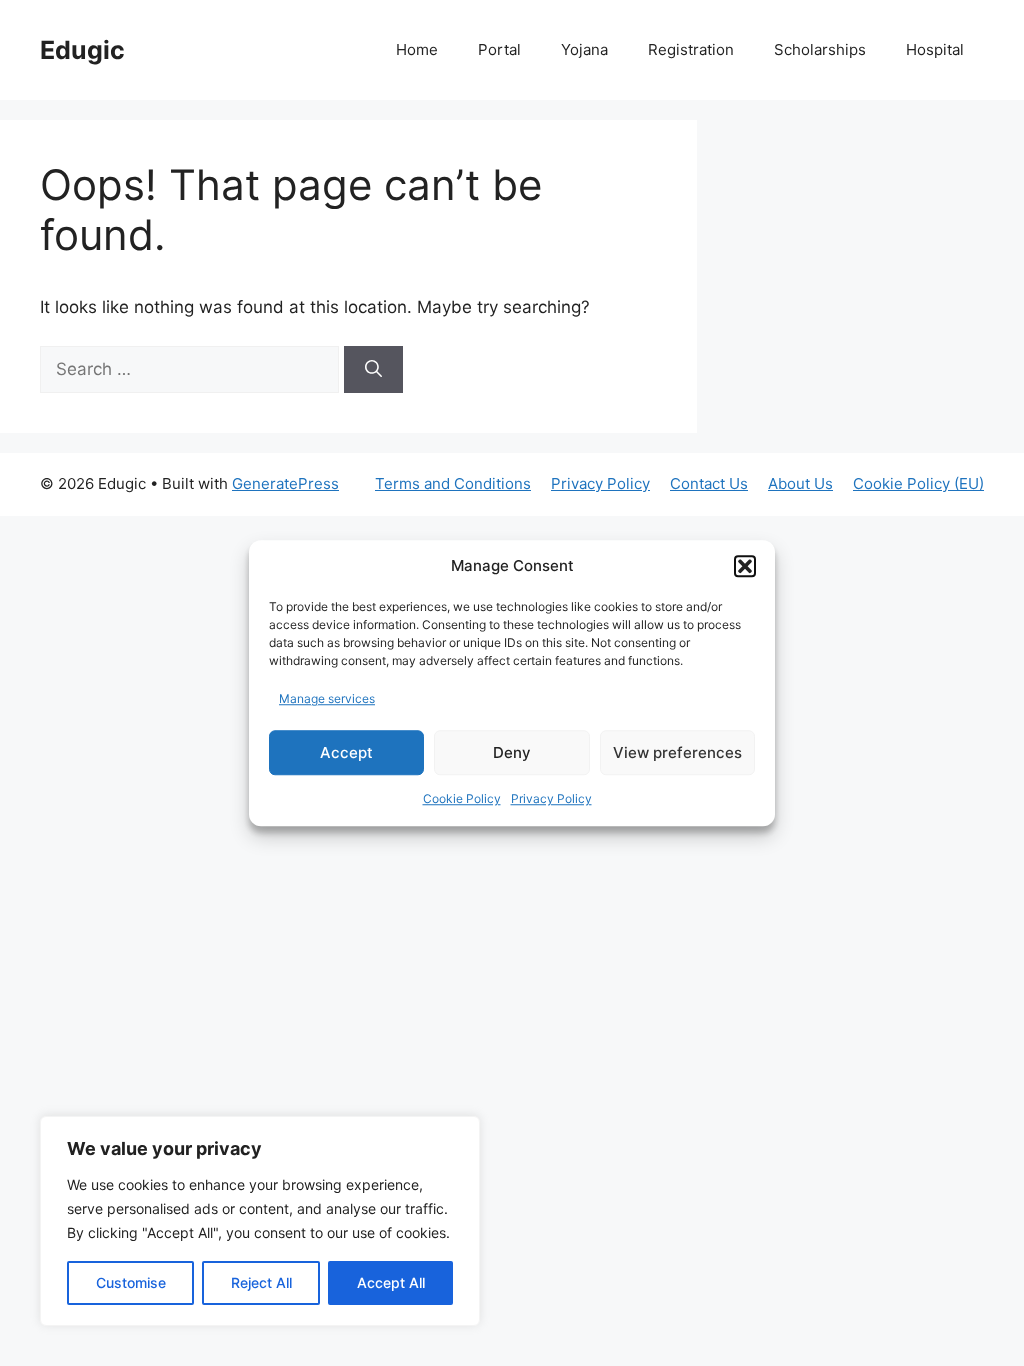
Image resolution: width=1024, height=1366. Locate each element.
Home (417, 49)
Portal (499, 49)
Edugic (82, 50)
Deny (512, 752)
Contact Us (709, 483)
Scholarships (820, 49)
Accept (346, 752)
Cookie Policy (462, 798)
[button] (745, 567)
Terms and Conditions (453, 483)
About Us (800, 483)
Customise (131, 1282)
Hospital (935, 49)
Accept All (391, 1282)
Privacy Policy (551, 798)
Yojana (584, 49)
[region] (260, 1221)
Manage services (327, 698)
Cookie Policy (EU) (918, 483)
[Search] (373, 370)
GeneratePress (285, 483)
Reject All (261, 1282)
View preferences (677, 752)
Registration (691, 49)
